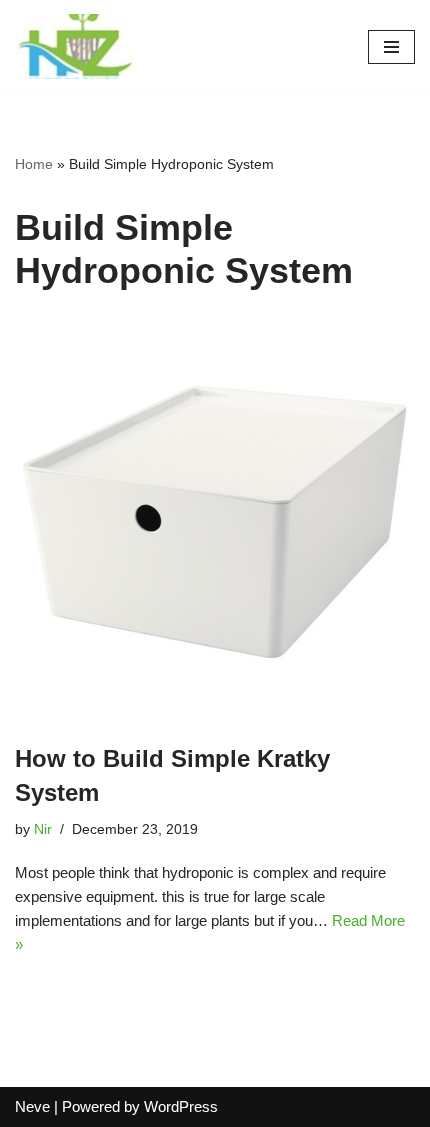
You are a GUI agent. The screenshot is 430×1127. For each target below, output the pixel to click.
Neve (32, 1106)
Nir (43, 829)
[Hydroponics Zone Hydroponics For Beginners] (75, 46)
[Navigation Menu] (391, 47)
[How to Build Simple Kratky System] (215, 522)
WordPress (181, 1106)
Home (34, 164)
